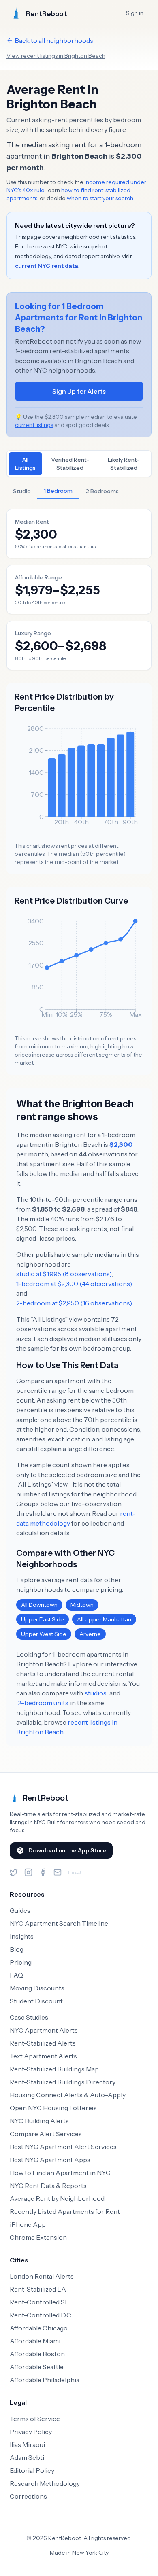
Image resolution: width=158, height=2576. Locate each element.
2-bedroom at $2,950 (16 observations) (74, 1303)
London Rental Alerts (42, 2276)
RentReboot (46, 1798)
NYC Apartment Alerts (44, 2030)
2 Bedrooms (102, 491)
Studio (22, 491)
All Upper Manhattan (104, 1619)
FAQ (16, 1975)
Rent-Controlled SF (39, 2302)
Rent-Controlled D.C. (41, 2315)
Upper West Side (44, 1634)
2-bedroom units (43, 1703)
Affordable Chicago (39, 2328)
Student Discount (36, 2001)
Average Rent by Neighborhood (57, 2198)
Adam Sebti (27, 2457)
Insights (22, 1936)
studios (96, 1693)
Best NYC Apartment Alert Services (63, 2147)
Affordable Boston (37, 2354)
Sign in (135, 13)
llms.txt (75, 1872)
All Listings (25, 464)
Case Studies (29, 2017)
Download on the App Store (67, 1850)
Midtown (82, 1605)
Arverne (90, 1634)
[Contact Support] (58, 1872)
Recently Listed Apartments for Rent (65, 2211)
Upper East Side (43, 1619)
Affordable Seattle (37, 2367)
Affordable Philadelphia (45, 2380)
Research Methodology (45, 2483)
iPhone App (28, 2224)
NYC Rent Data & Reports (48, 2186)
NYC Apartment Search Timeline (59, 1923)
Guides (20, 1910)
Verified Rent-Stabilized (70, 464)
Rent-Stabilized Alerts (43, 2043)
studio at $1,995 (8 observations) (64, 1274)
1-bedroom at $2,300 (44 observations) (74, 1284)
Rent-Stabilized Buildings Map (54, 2069)
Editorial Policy (32, 2470)
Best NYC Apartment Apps (50, 2160)
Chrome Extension (38, 2237)
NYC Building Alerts (39, 2121)
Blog (17, 1949)
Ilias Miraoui (27, 2444)
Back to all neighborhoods (54, 40)
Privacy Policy (31, 2432)
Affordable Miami (35, 2341)
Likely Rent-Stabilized (124, 464)
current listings (34, 425)
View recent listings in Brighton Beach (56, 56)
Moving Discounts (37, 1988)
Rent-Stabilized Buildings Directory (63, 2082)
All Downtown (39, 1605)
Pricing (21, 1962)
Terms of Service (35, 2419)
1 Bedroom (58, 491)
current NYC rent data (47, 266)
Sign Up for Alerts (79, 391)
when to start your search (100, 198)
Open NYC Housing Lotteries (53, 2108)
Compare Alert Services (46, 2134)
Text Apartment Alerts (43, 2056)
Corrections (28, 2496)
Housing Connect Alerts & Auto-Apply (68, 2095)
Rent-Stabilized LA (38, 2289)
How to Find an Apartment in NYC (60, 2173)
